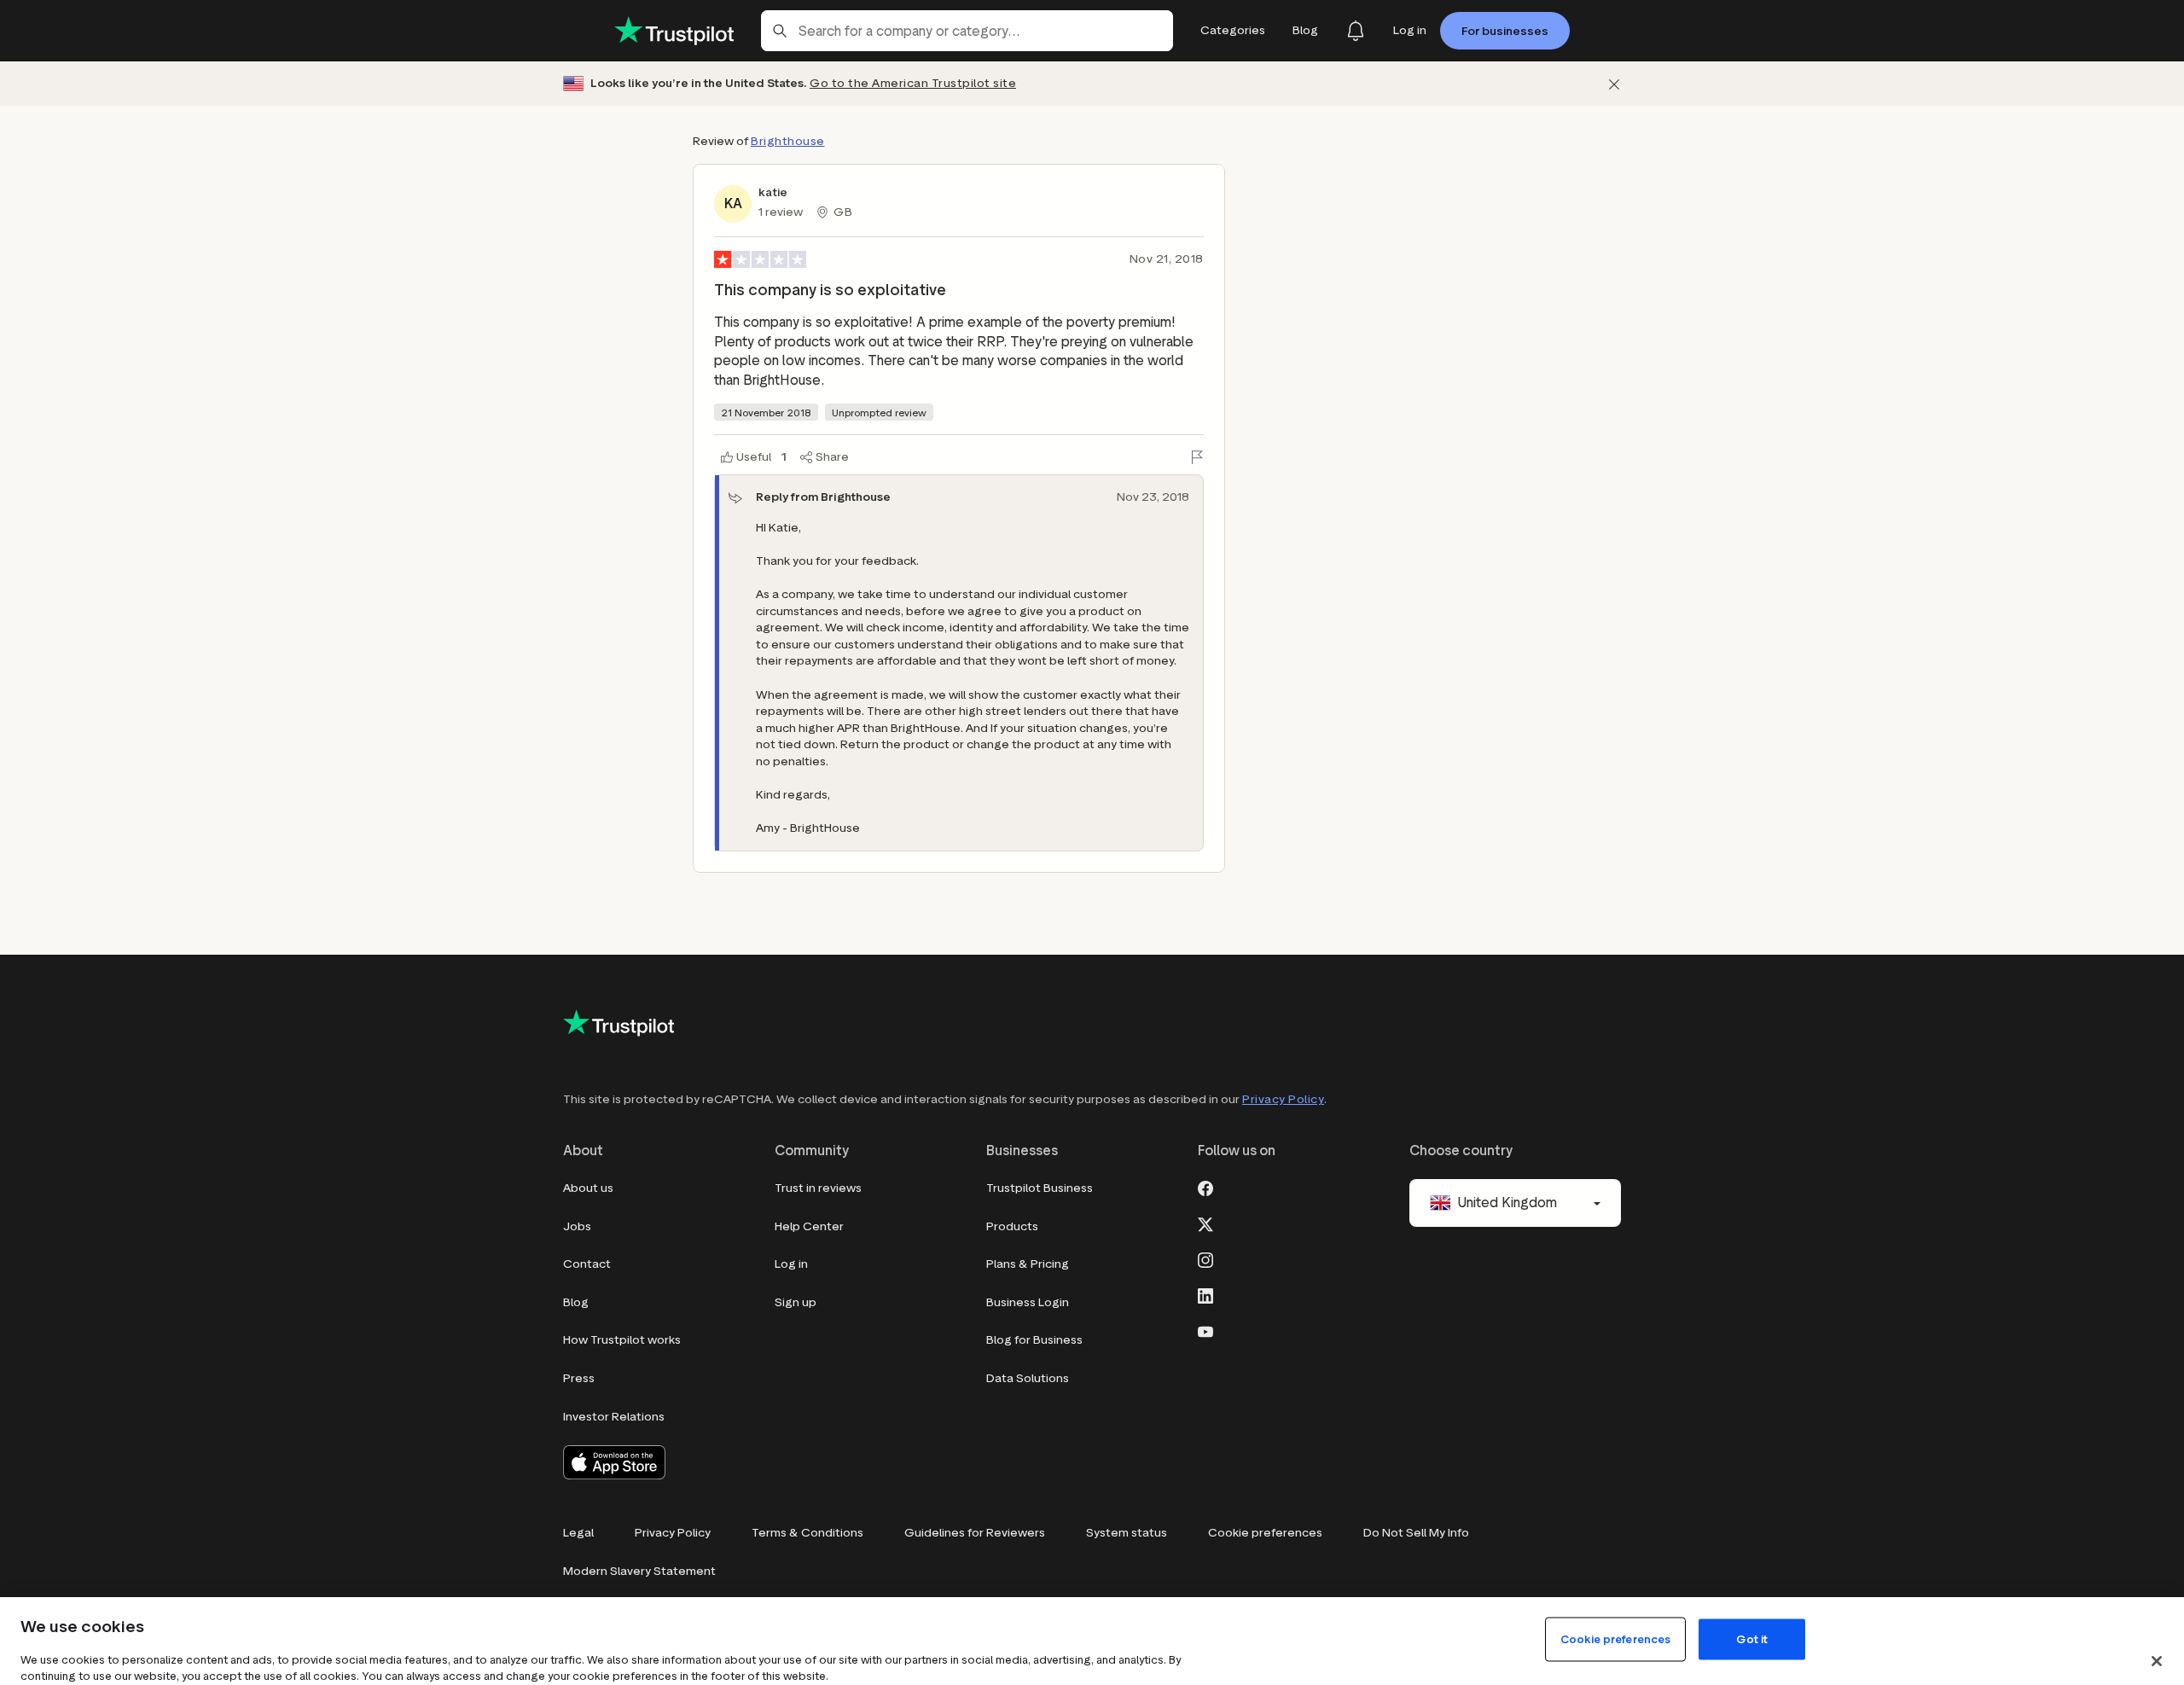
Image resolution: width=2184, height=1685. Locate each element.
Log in (791, 1264)
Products (1012, 1226)
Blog (576, 1302)
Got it (1752, 1639)
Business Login (1028, 1302)
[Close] (2157, 1661)
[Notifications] (1356, 31)
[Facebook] (1205, 1187)
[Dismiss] (1614, 84)
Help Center (809, 1226)
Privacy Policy (1283, 1099)
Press (579, 1378)
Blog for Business (1034, 1340)
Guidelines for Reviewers (975, 1533)
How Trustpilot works (622, 1340)
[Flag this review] (1197, 457)
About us (588, 1188)
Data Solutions (1028, 1378)
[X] (1205, 1223)
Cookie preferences (1265, 1533)
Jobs (577, 1226)
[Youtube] (1205, 1330)
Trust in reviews (818, 1188)
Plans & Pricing (1028, 1264)
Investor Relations (614, 1417)
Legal (578, 1533)
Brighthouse (788, 141)
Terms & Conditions (807, 1533)
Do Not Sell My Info (1416, 1533)
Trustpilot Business (1040, 1188)
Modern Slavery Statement (639, 1571)
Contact (587, 1264)
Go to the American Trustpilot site (913, 83)
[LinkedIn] (1205, 1294)
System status (1127, 1533)
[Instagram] (1205, 1258)
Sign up (796, 1302)
